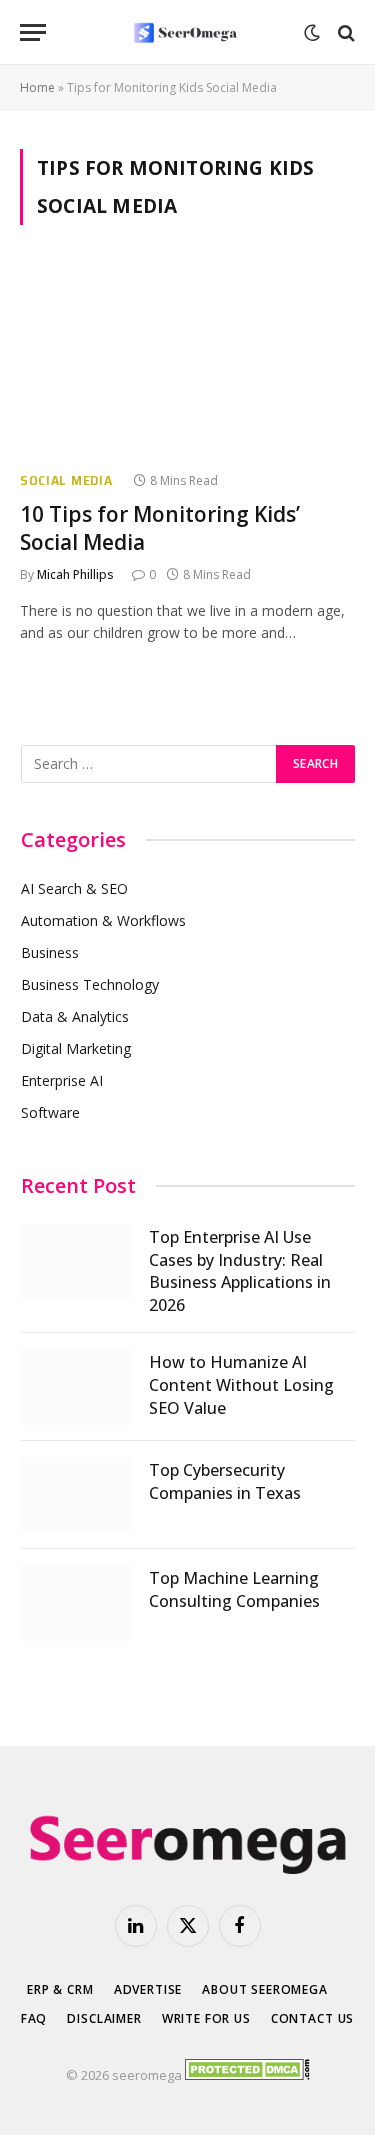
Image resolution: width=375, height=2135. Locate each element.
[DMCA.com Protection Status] (247, 2075)
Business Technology (90, 984)
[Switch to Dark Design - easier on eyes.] (312, 33)
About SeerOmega (265, 1989)
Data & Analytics (75, 1016)
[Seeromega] (187, 32)
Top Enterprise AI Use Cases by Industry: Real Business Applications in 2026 (240, 1271)
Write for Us (206, 2018)
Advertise (148, 1989)
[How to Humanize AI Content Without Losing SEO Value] (76, 1387)
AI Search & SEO (74, 888)
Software (50, 1112)
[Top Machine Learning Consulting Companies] (76, 1603)
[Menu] (33, 32)
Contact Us (312, 2018)
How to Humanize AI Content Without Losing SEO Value (241, 1385)
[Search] (344, 32)
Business (50, 952)
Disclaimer (104, 2018)
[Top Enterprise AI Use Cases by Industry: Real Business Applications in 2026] (76, 1262)
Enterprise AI (62, 1080)
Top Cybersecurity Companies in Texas (225, 1481)
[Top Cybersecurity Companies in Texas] (76, 1495)
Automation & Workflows (103, 920)
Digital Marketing (76, 1048)
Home (37, 87)
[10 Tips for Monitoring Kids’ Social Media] (187, 359)
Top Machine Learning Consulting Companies (234, 1589)
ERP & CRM (60, 1989)
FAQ (34, 2018)
